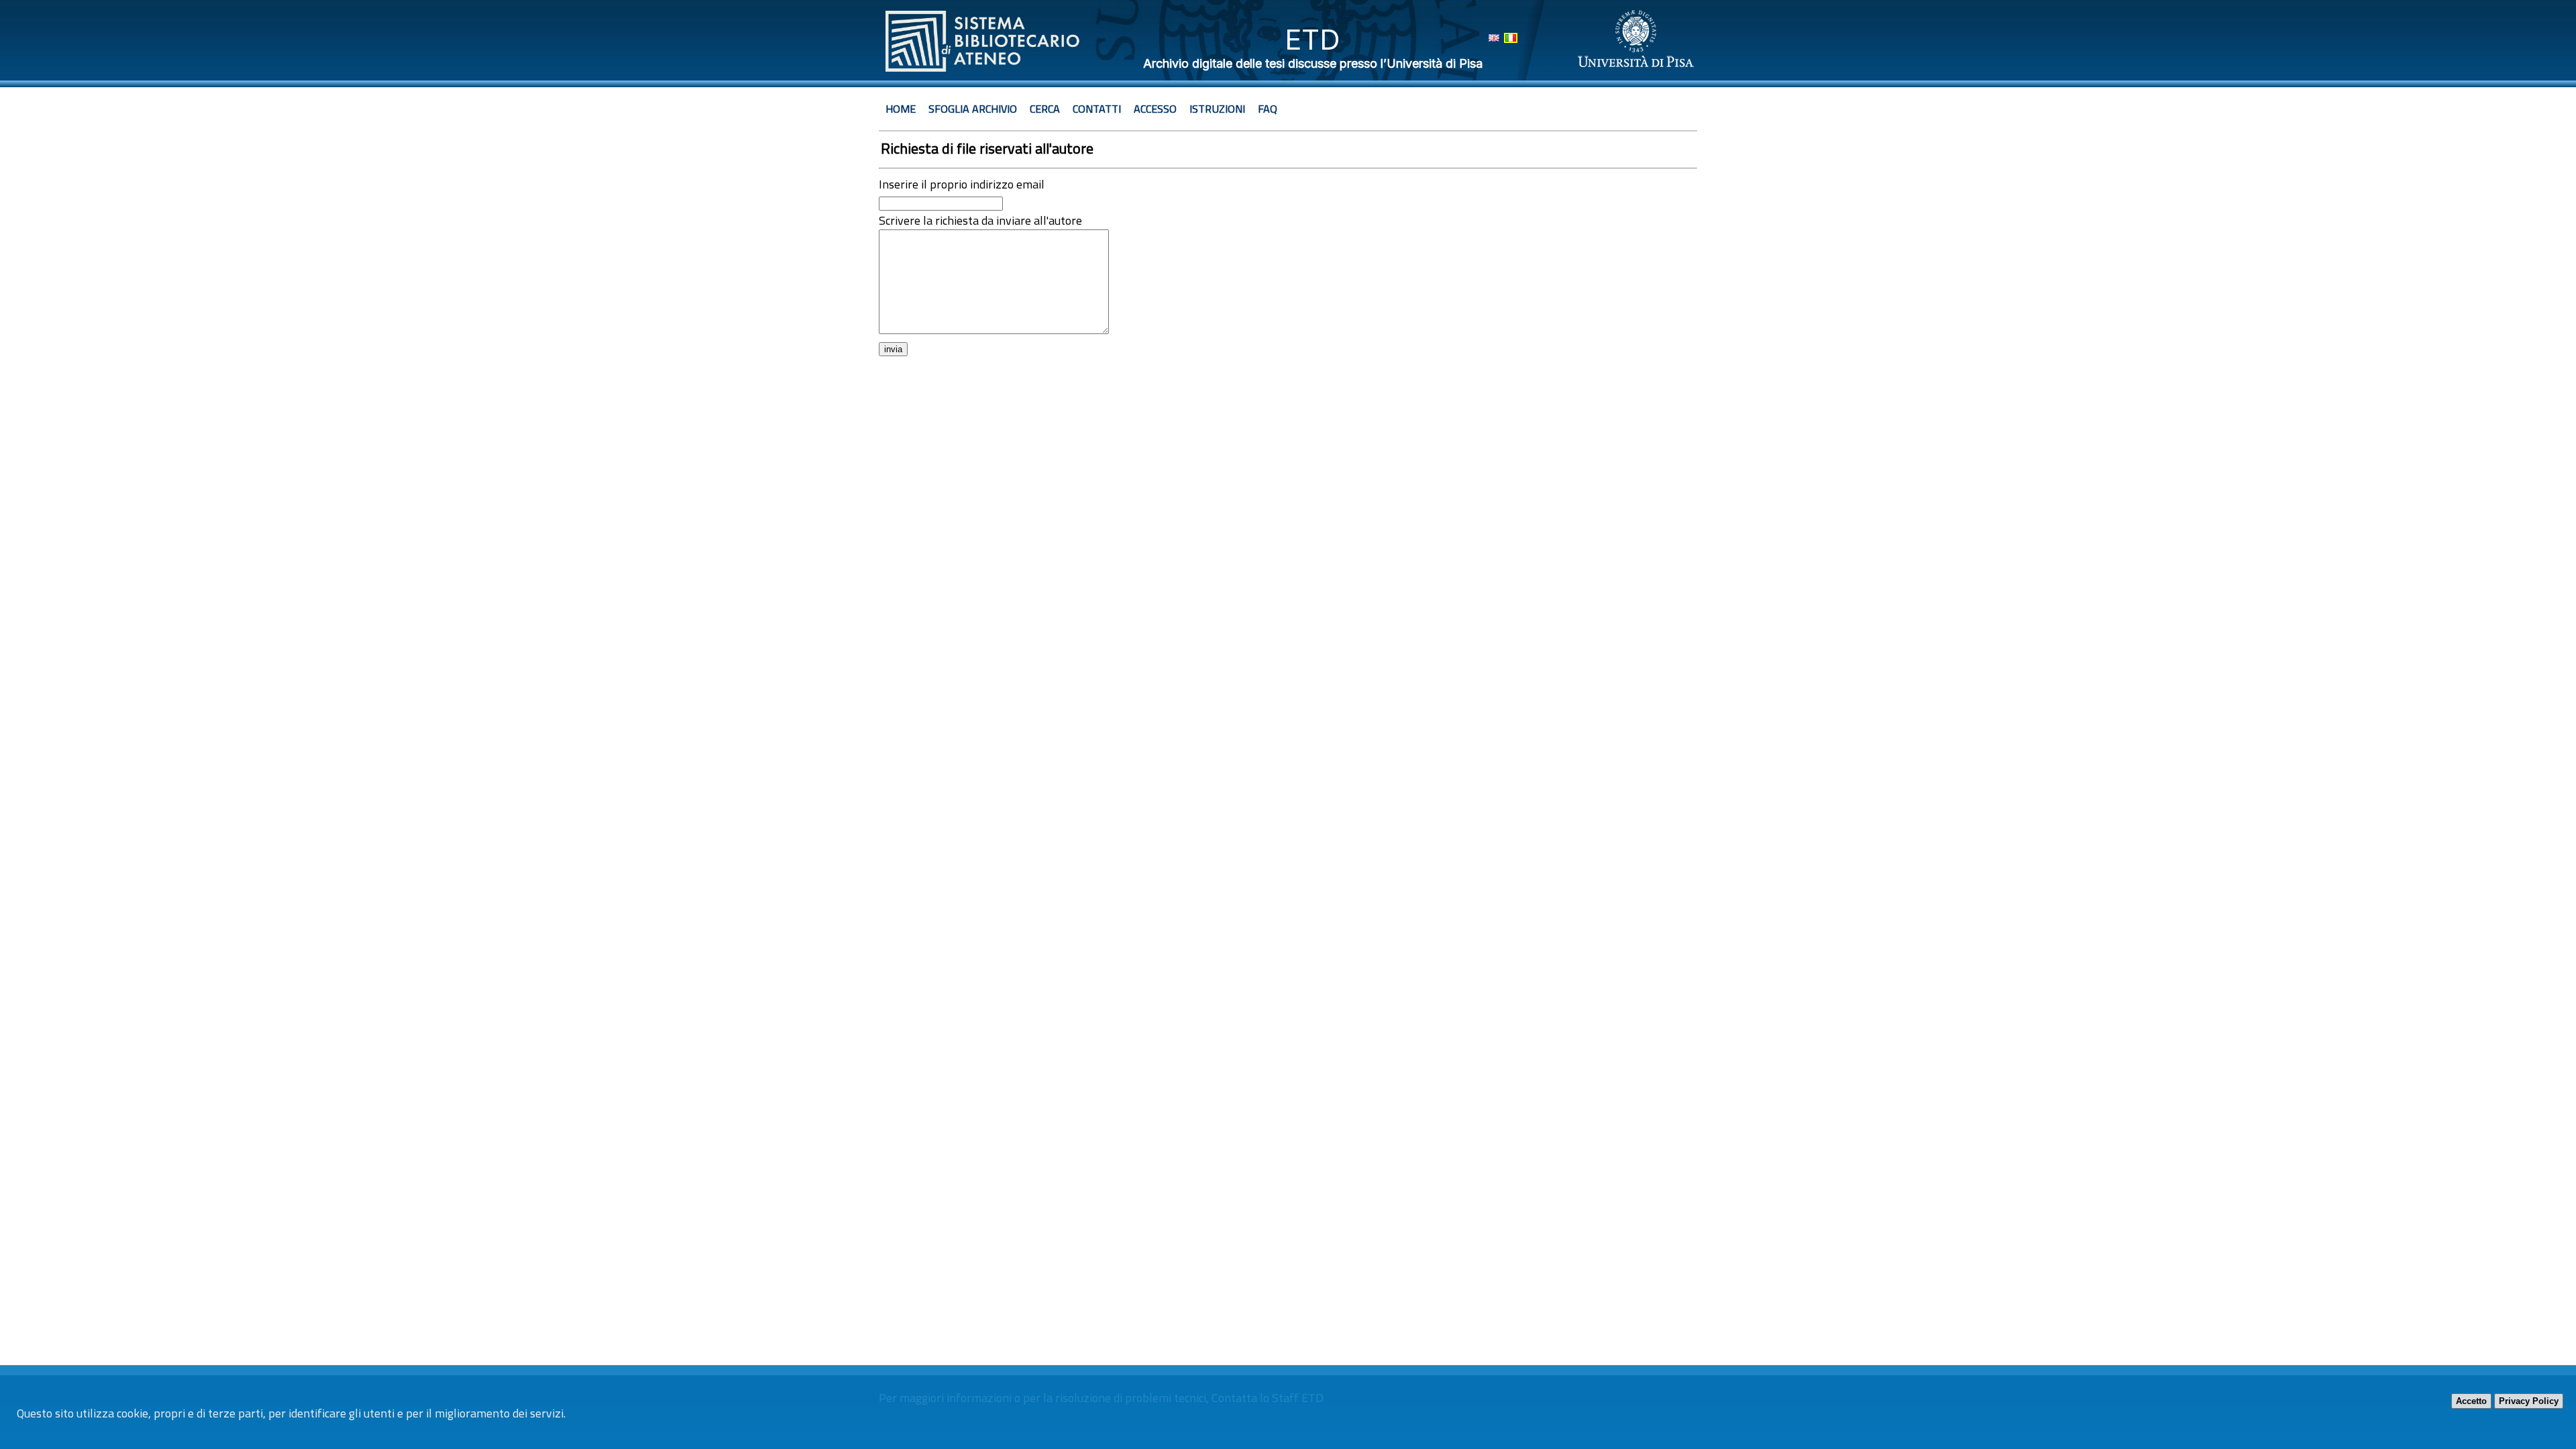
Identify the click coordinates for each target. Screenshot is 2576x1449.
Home (901, 109)
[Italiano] (1511, 38)
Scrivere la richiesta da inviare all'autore (980, 220)
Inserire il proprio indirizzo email (962, 184)
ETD (1312, 39)
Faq (1268, 109)
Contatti (1097, 109)
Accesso (1155, 109)
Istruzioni (1217, 109)
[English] (1494, 38)
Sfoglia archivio (973, 109)
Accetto (2471, 1401)
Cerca (1045, 109)
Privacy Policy (2529, 1401)
